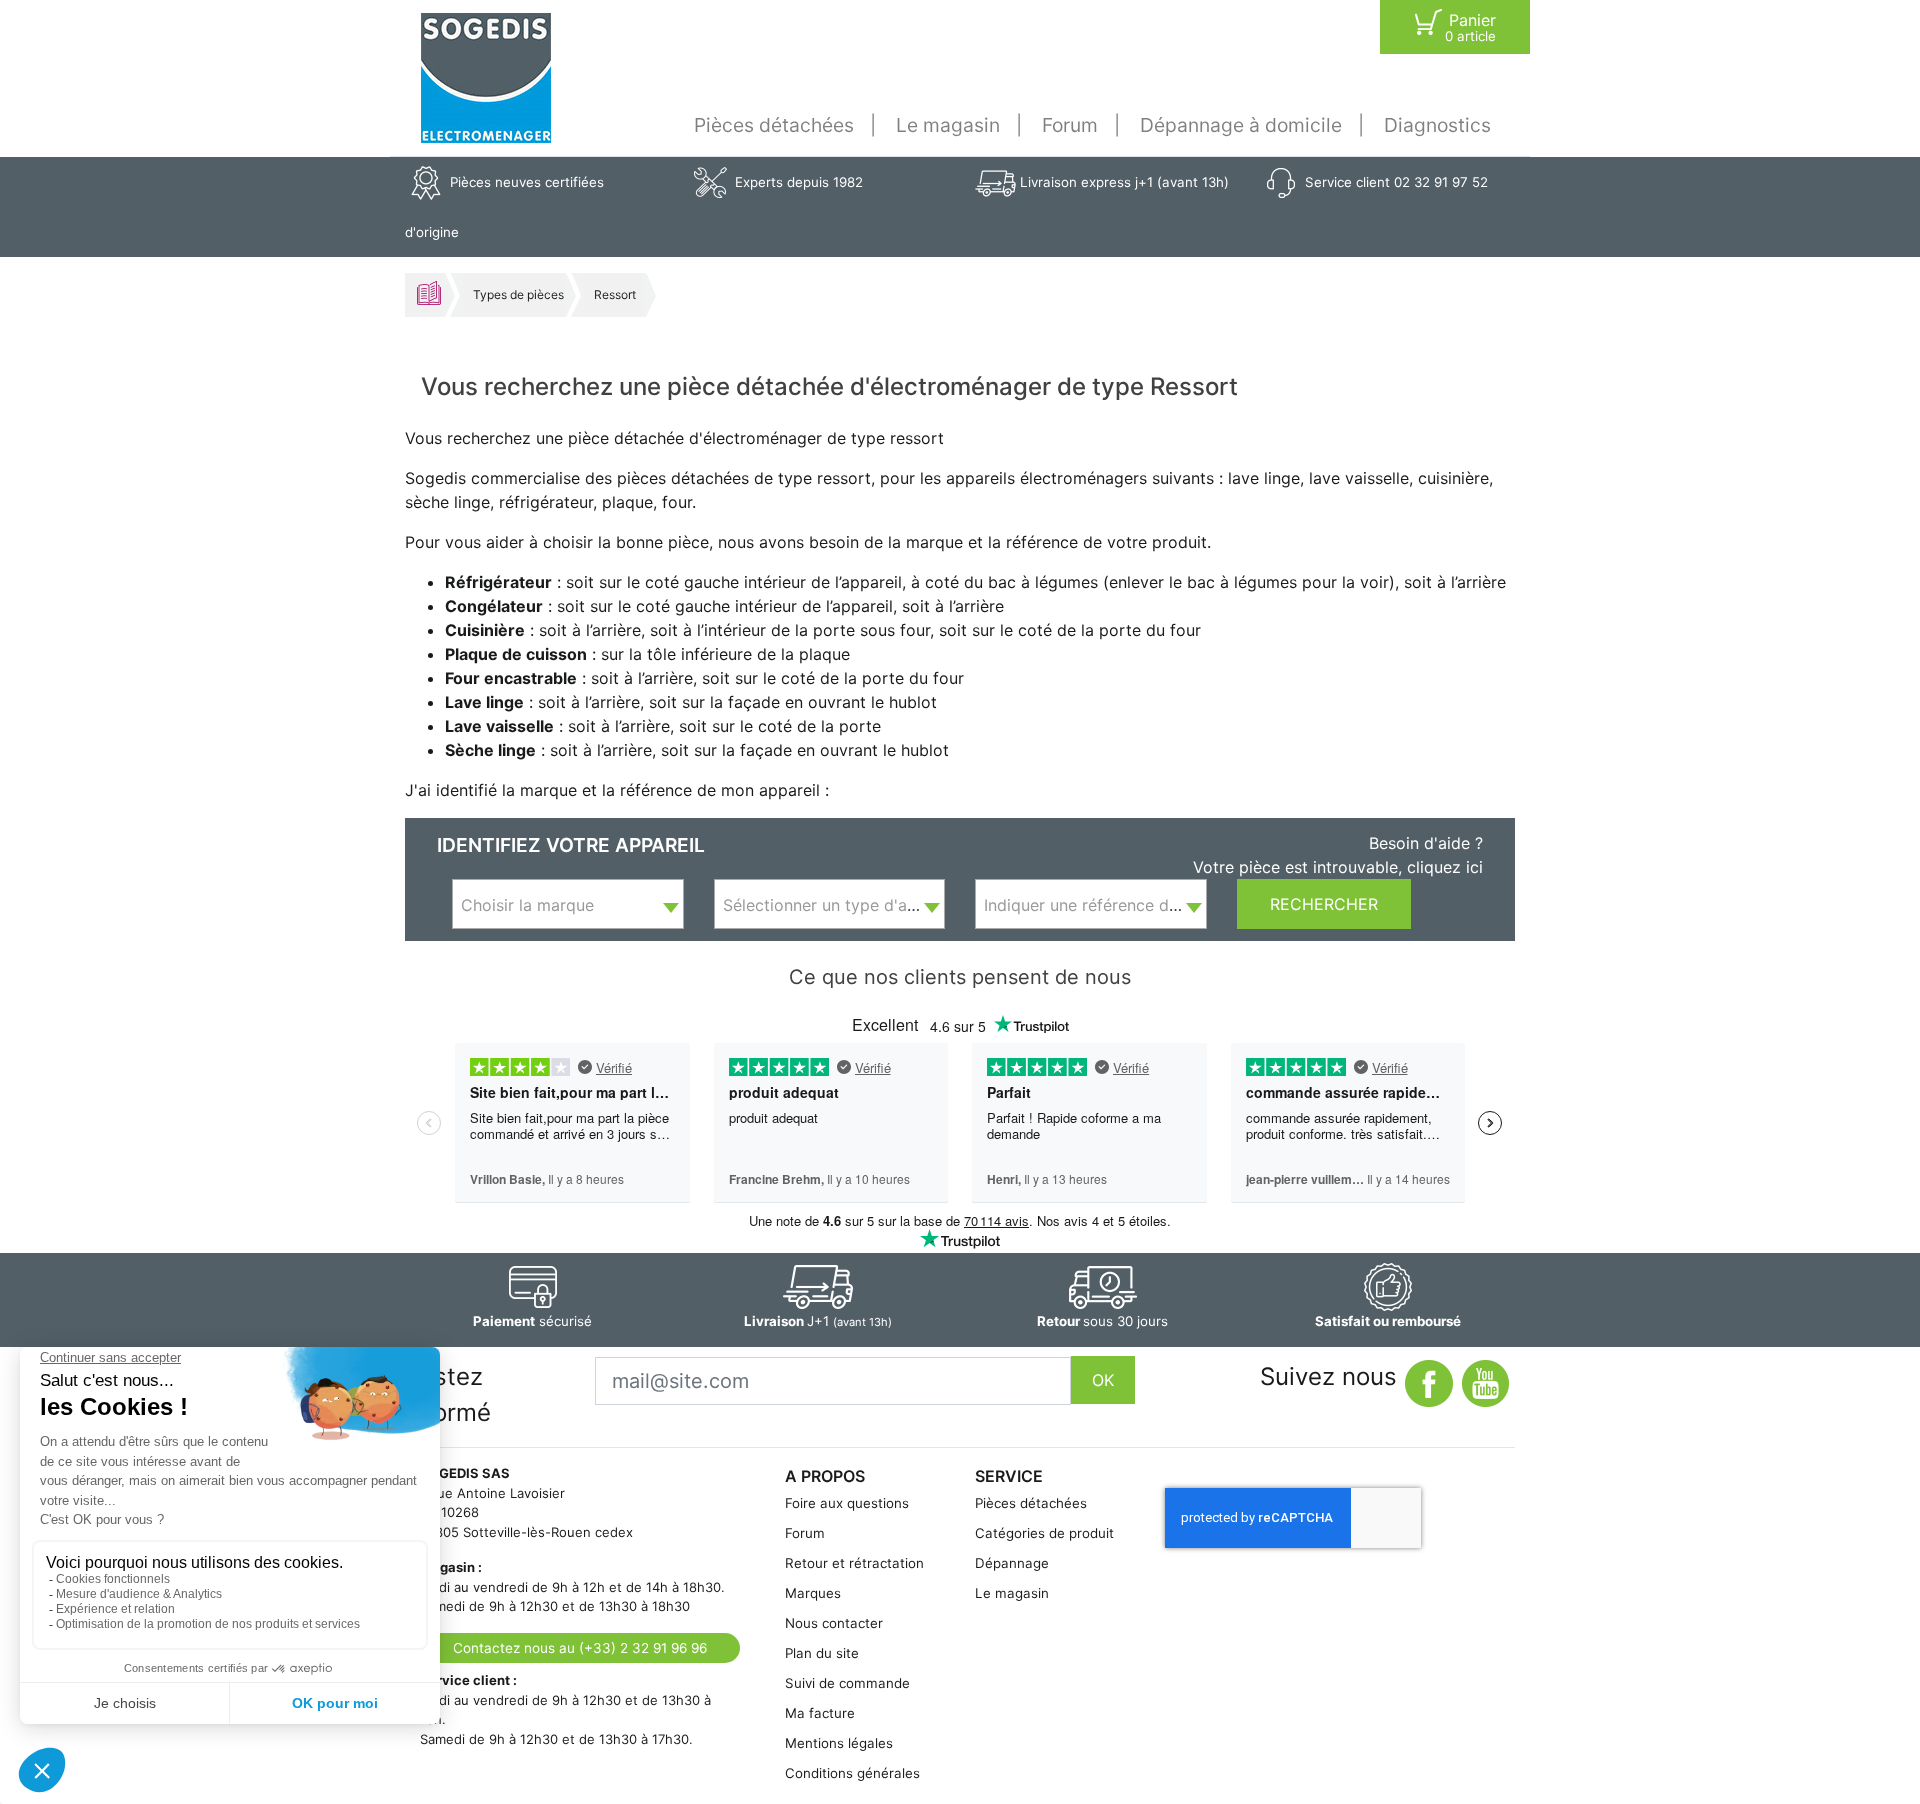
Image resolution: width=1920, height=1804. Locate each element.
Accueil (429, 293)
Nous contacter (834, 1623)
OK (1103, 1380)
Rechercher (1324, 904)
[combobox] (568, 904)
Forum (1070, 125)
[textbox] (568, 905)
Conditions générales (852, 1773)
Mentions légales (839, 1743)
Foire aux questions (847, 1503)
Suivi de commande (847, 1683)
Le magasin (948, 125)
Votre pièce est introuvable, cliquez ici (1338, 867)
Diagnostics (1437, 125)
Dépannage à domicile (1241, 125)
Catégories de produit (1044, 1533)
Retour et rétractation (854, 1563)
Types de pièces (518, 294)
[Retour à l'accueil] (486, 78)
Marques (813, 1593)
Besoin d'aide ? (1426, 843)
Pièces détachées (774, 125)
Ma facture (820, 1713)
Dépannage (1012, 1563)
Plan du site (822, 1653)
